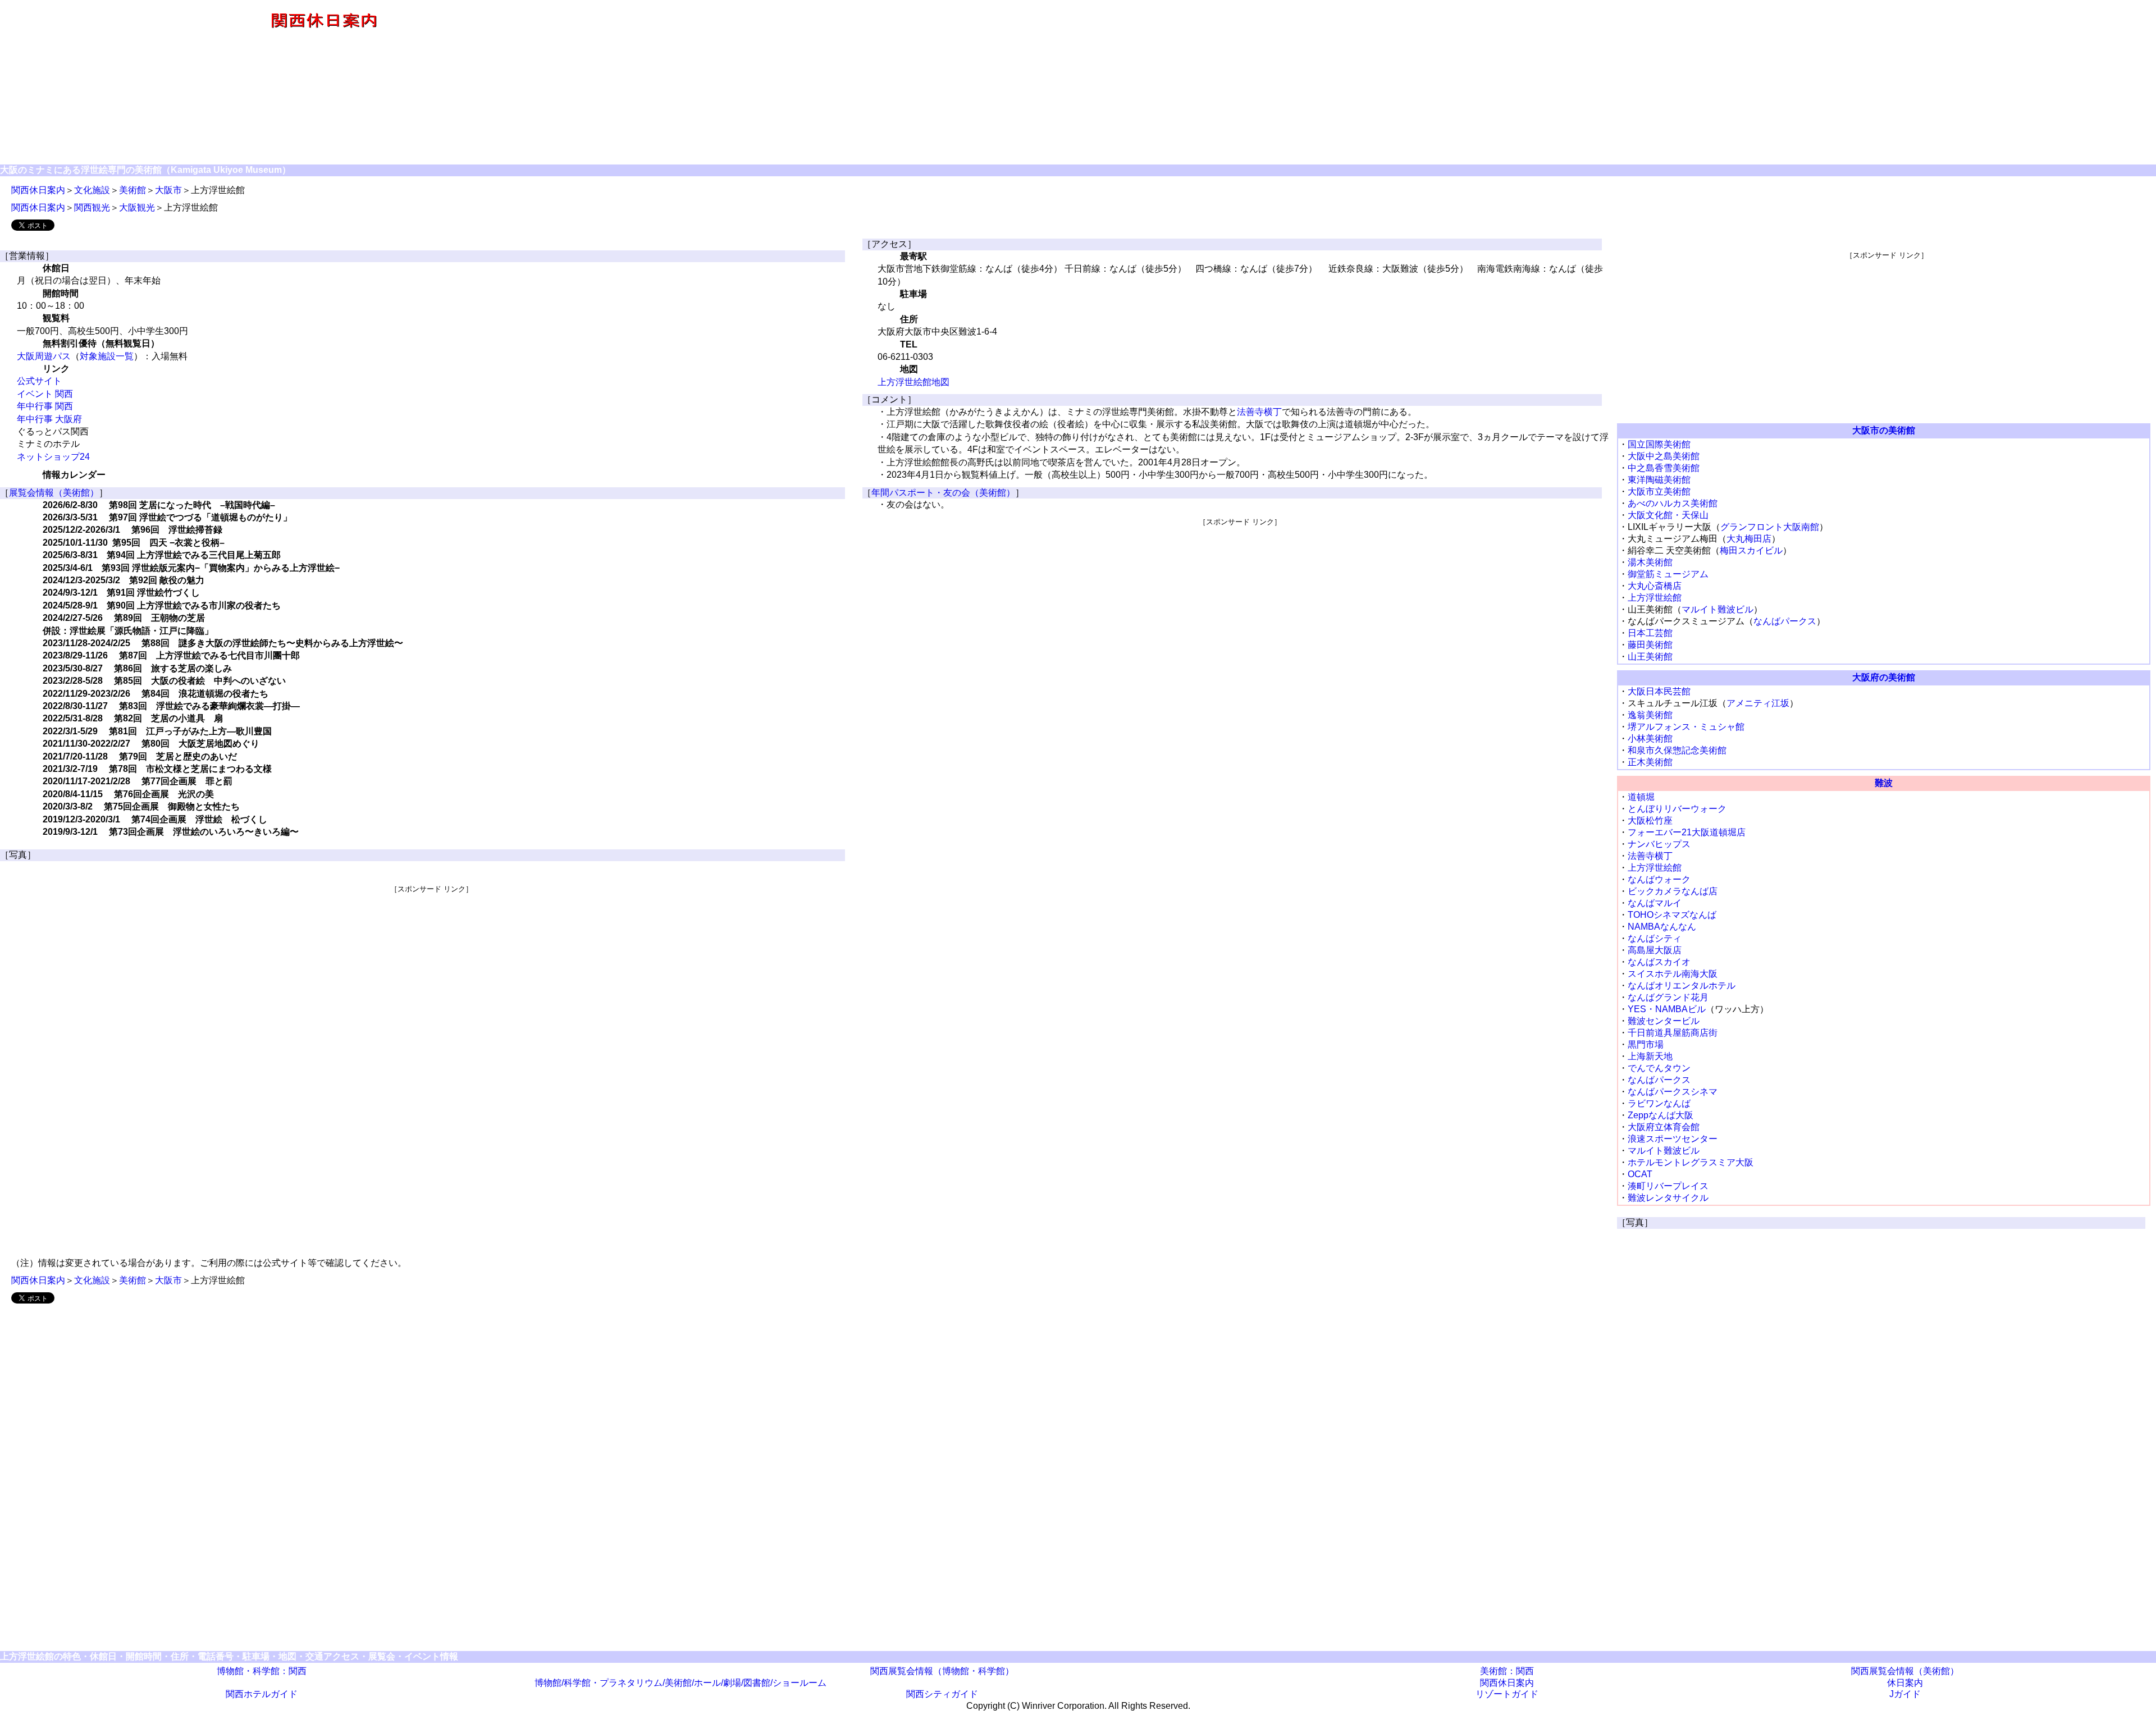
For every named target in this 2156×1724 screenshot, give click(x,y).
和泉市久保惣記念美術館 (1677, 750)
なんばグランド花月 (1668, 997)
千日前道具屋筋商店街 (1673, 1033)
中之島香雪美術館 (1664, 468)
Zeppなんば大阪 (1661, 1115)
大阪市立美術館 (1659, 491)
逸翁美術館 (1650, 715)
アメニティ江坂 (1758, 703)
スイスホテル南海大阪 (1673, 974)
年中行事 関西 (45, 406)
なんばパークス (1785, 621)
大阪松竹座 (1650, 820)
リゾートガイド (1507, 1694)
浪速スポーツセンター (1673, 1139)
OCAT (1640, 1174)
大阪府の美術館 (1884, 677)
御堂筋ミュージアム (1668, 574)
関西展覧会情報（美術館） (1905, 1671)
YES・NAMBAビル (1667, 1009)
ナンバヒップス (1659, 844)
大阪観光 (137, 207)
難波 (1884, 783)
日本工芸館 (1650, 633)
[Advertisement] (1401, 83)
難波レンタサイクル (1668, 1198)
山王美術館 (1650, 657)
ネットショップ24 (53, 457)
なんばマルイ (1655, 903)
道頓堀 (1641, 797)
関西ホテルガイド (262, 1694)
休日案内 (1905, 1683)
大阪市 (168, 190)
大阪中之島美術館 (1664, 456)
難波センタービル (1664, 1021)
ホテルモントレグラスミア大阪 (1691, 1162)
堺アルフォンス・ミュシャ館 (1686, 727)
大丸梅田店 (1749, 539)
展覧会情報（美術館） (54, 493)
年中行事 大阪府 (49, 419)
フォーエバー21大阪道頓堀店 (1687, 832)
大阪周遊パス (44, 356)
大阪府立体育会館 (1664, 1127)
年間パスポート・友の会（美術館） (943, 493)
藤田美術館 (1650, 645)
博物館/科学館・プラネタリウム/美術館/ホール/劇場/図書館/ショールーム (680, 1683)
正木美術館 (1650, 762)
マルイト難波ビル (1718, 609)
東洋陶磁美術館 (1659, 480)
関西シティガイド (942, 1694)
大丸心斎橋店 (1655, 586)
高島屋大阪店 (1655, 950)
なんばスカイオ (1659, 962)
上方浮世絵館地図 (913, 382)
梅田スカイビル (1751, 550)
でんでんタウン (1659, 1068)
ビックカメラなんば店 (1673, 891)
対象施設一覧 (107, 356)
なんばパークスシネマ (1673, 1092)
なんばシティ (1655, 938)
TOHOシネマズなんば (1672, 915)
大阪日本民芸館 (1659, 691)
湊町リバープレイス (1668, 1186)
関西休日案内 (38, 190)
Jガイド (1905, 1694)
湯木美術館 (1650, 562)
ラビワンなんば (1659, 1103)
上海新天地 (1650, 1056)
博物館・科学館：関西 (262, 1671)
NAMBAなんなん (1662, 927)
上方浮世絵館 (1655, 598)
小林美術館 (1650, 738)
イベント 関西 (45, 394)
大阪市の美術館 (1884, 430)
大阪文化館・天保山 (1668, 515)
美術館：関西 (1507, 1671)
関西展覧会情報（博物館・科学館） (942, 1671)
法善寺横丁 (1259, 412)
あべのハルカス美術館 (1673, 503)
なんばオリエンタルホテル (1682, 986)
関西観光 (92, 207)
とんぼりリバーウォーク (1677, 809)
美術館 (133, 190)
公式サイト (39, 381)
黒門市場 (1646, 1044)
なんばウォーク (1659, 879)
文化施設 (92, 190)
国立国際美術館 (1659, 444)
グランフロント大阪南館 (1770, 527)
